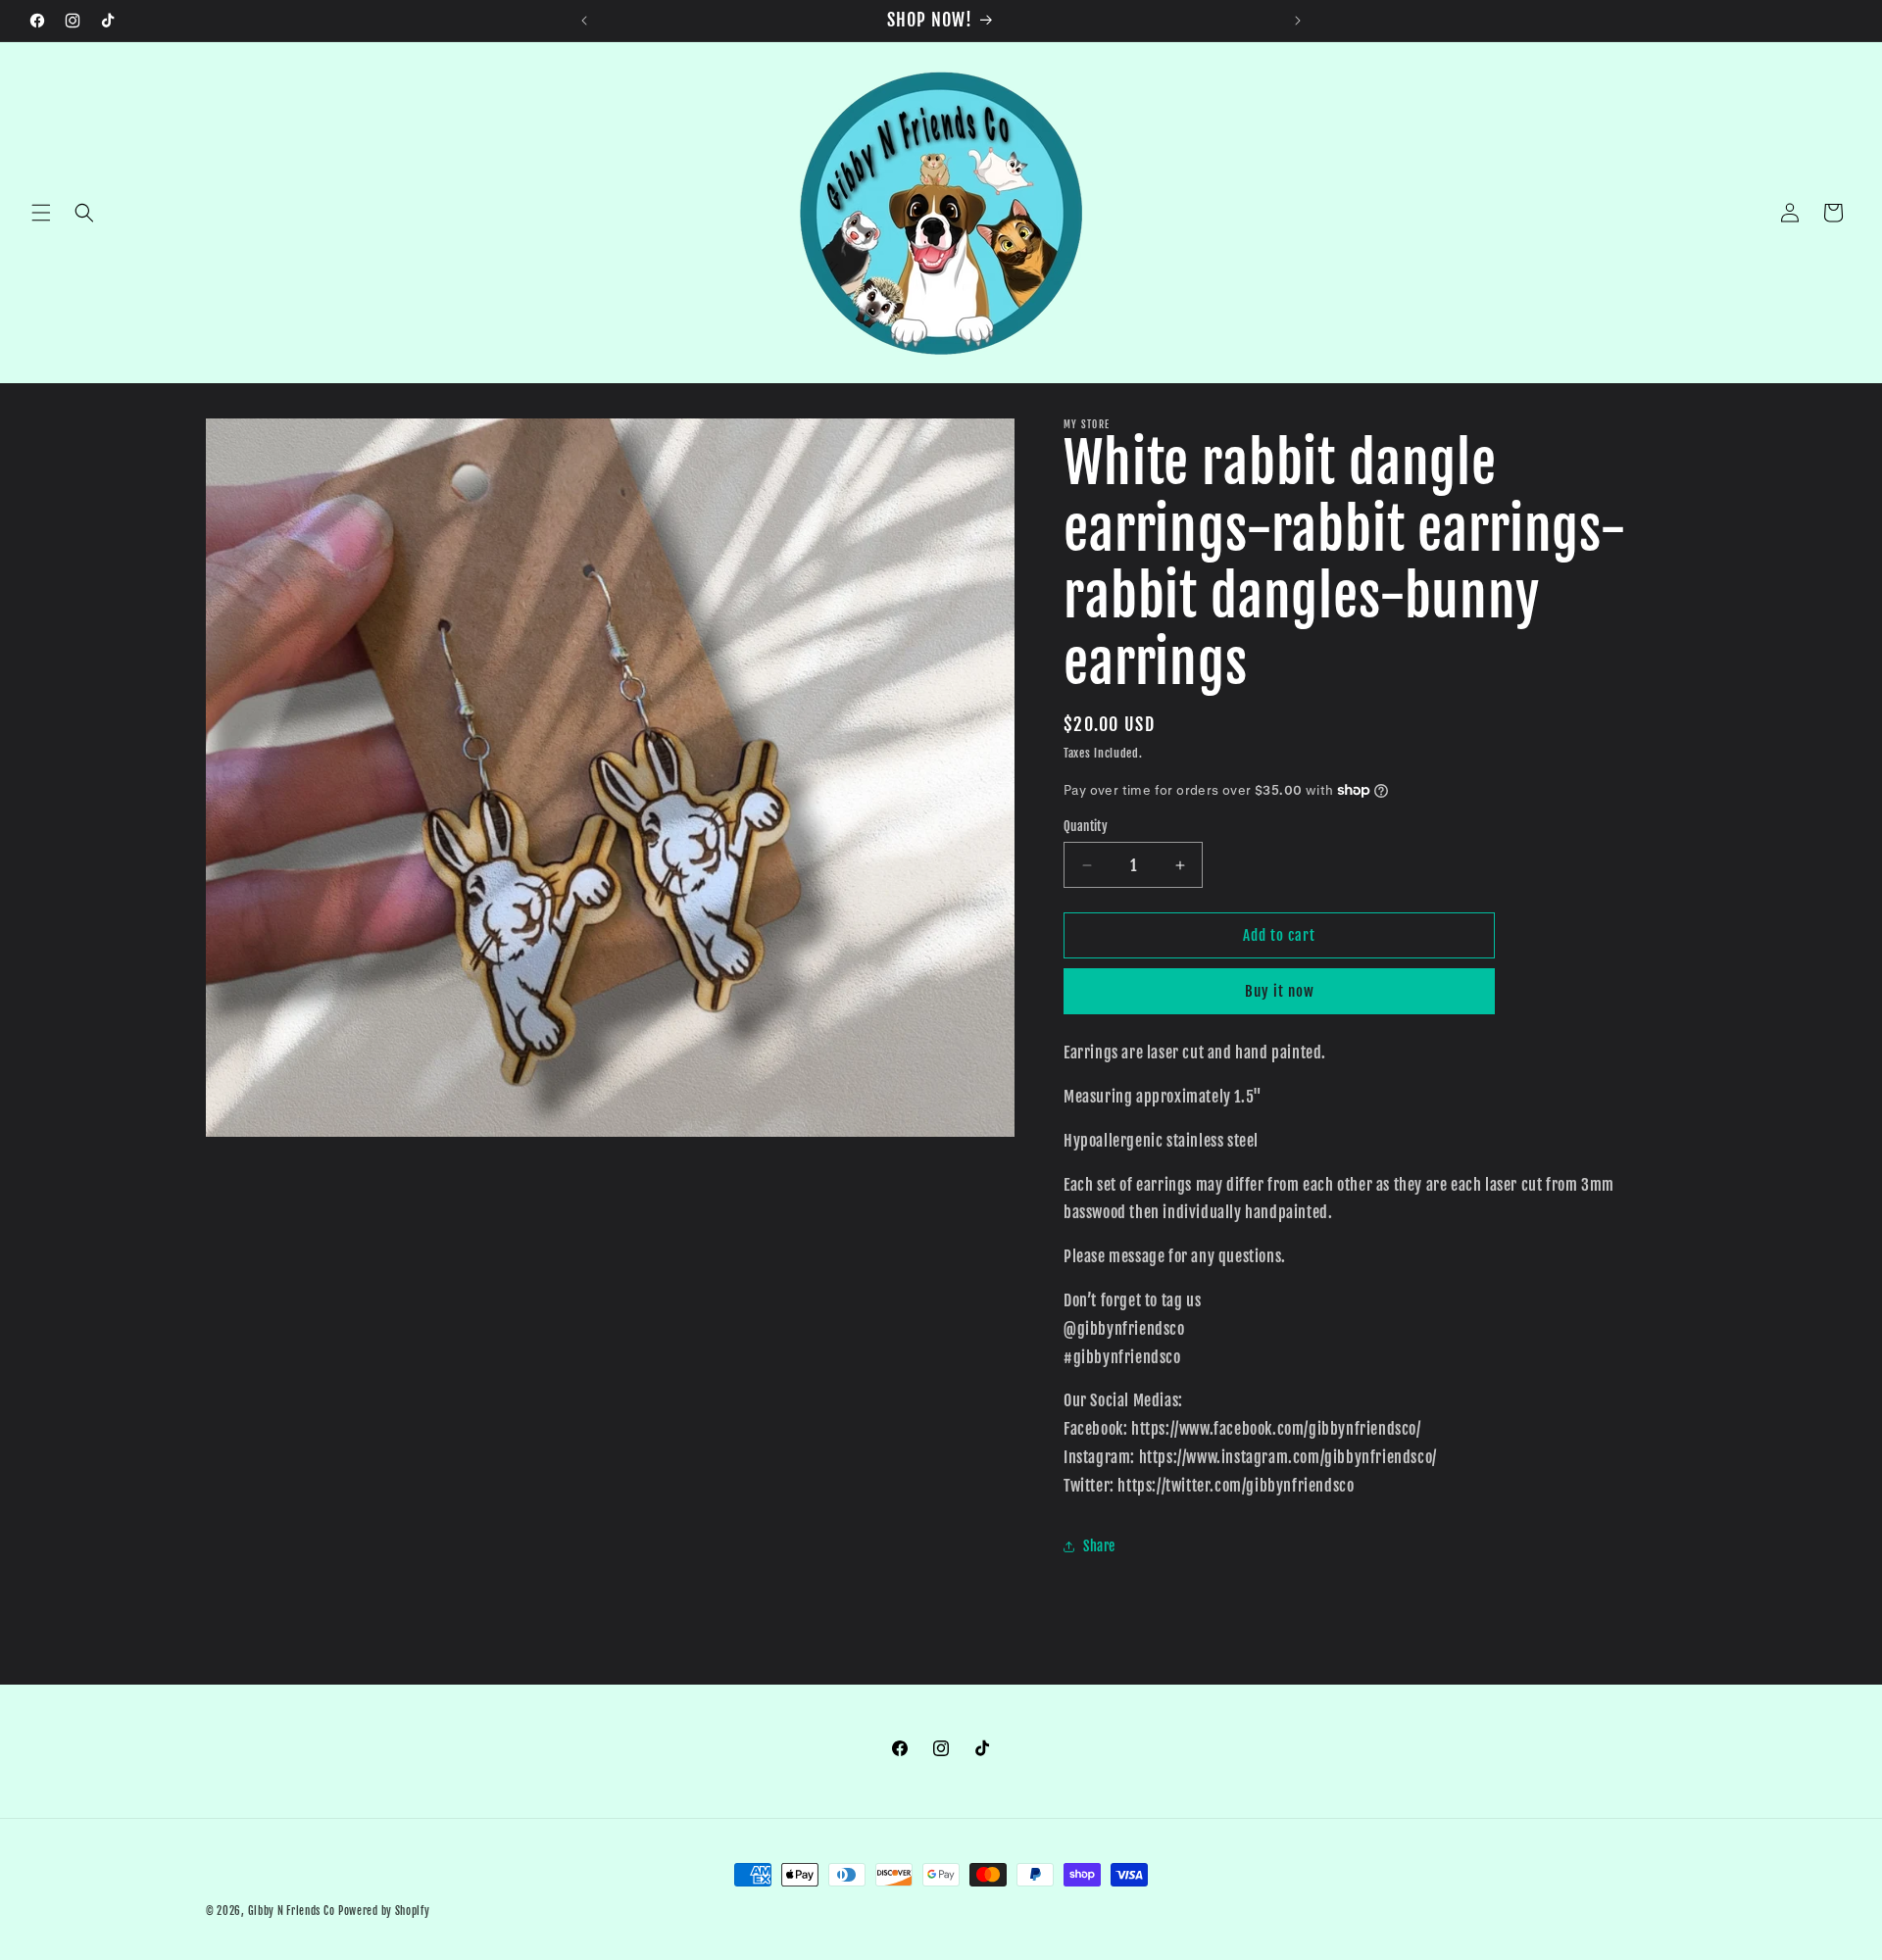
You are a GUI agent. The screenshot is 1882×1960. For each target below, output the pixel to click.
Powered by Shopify (384, 1911)
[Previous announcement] (584, 21)
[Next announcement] (1298, 21)
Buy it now (1280, 991)
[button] (41, 213)
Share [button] (1099, 1546)
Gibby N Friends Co (292, 1911)
